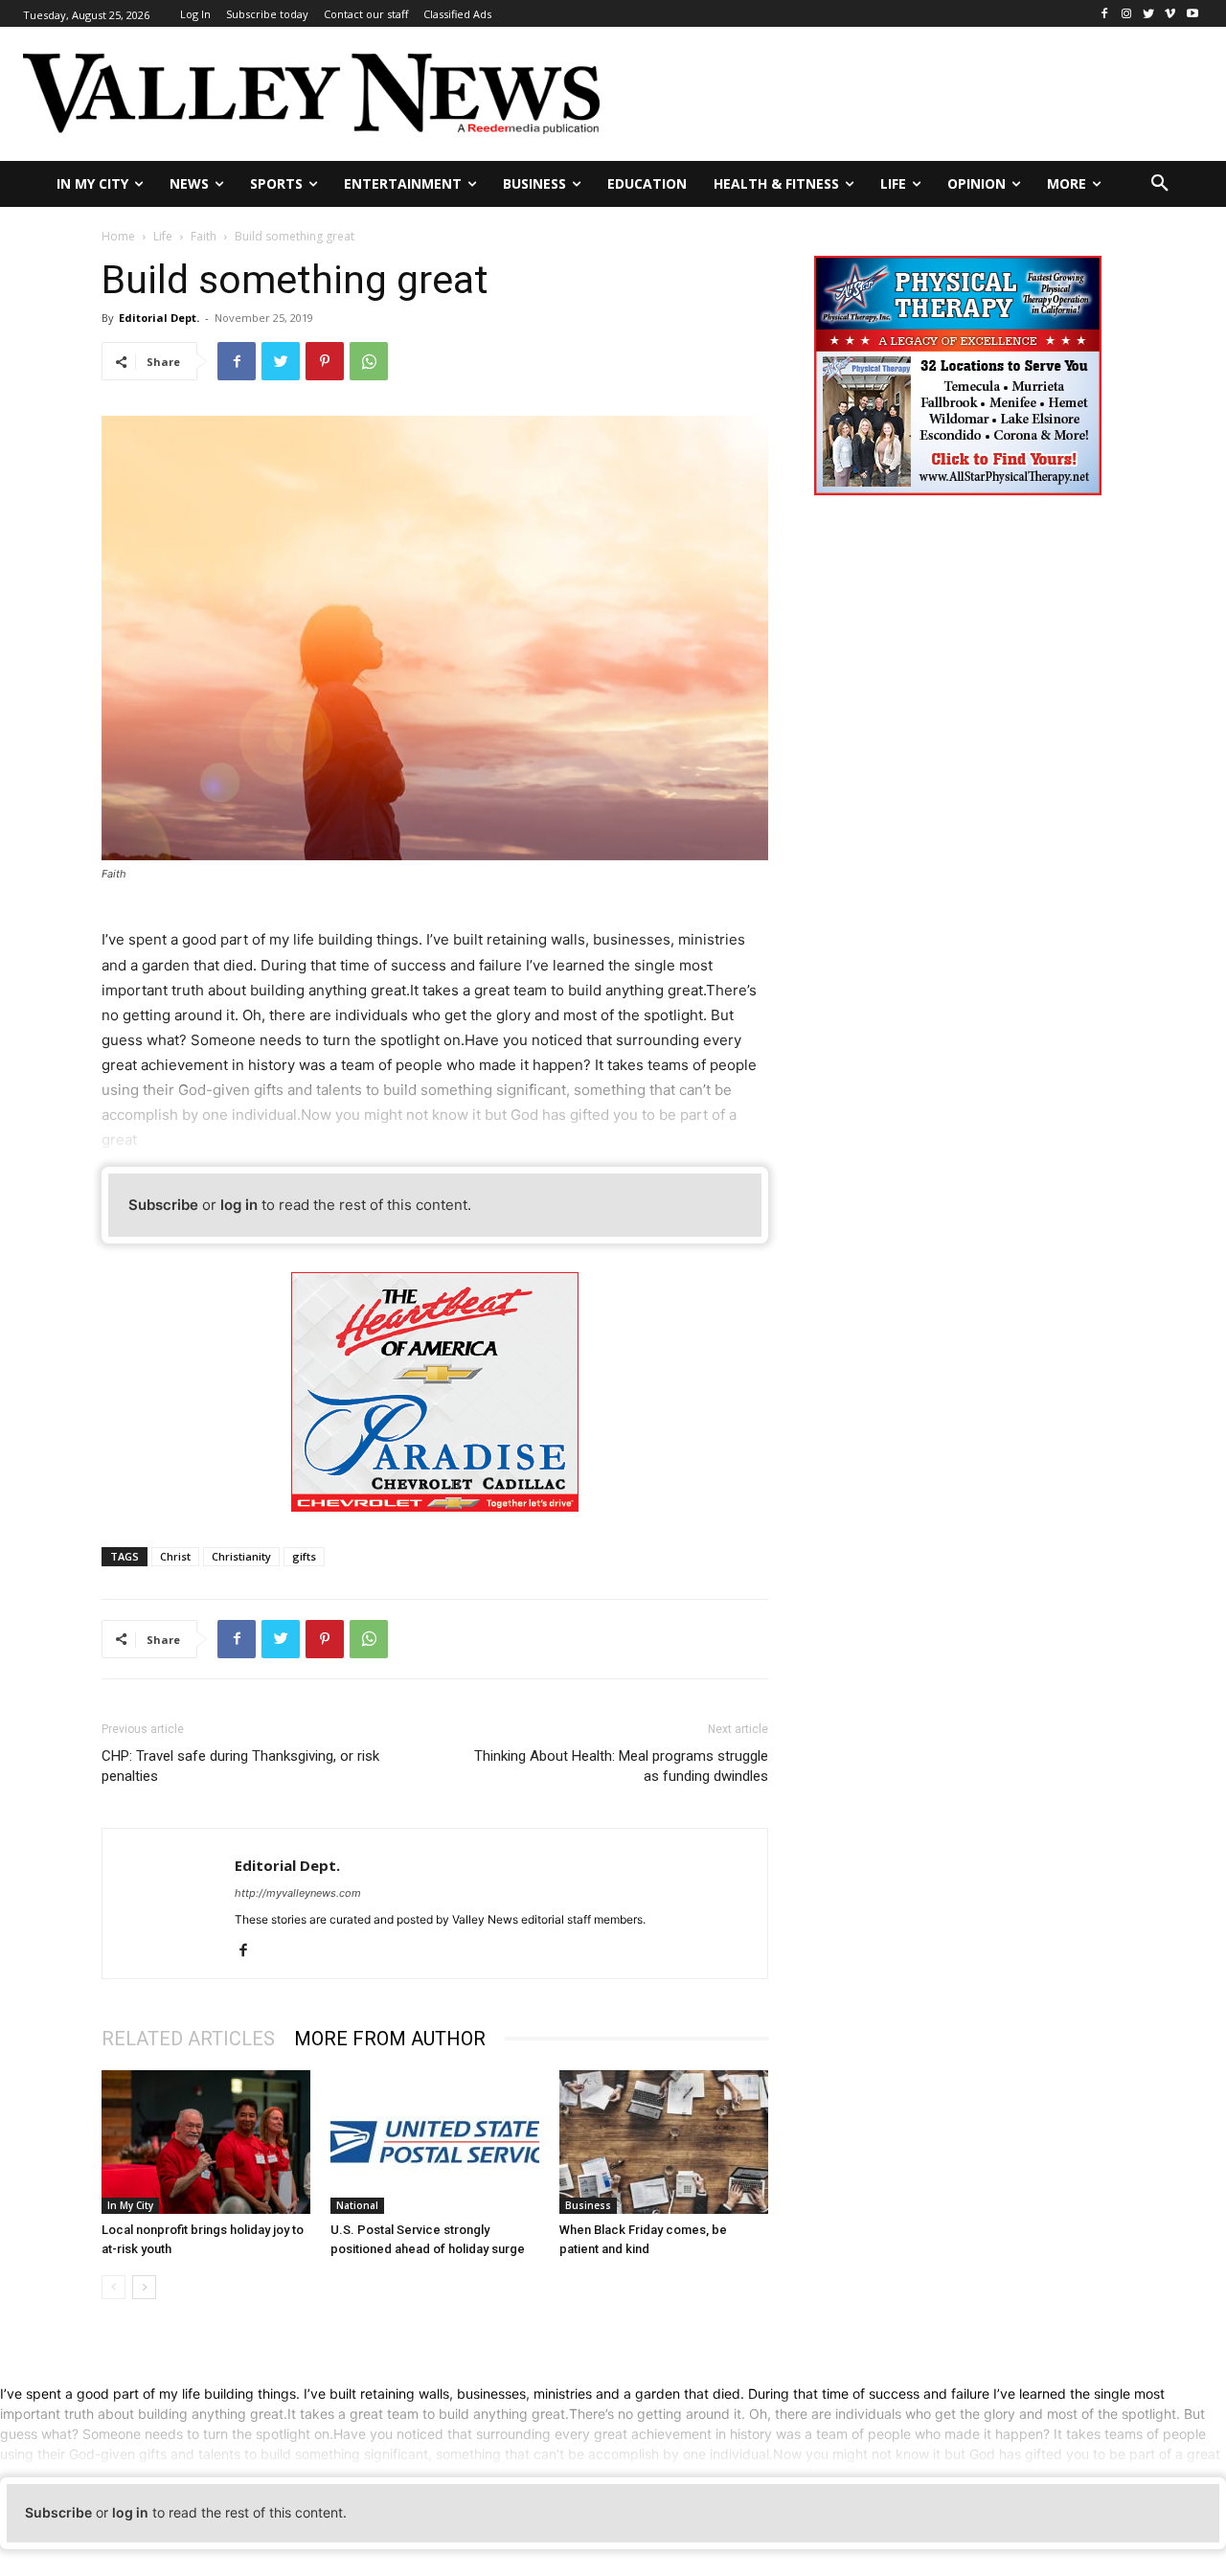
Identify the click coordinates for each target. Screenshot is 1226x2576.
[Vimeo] (1170, 14)
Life (163, 236)
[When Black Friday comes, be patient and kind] (664, 2142)
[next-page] (144, 2287)
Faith (204, 236)
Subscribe (163, 1205)
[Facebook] (1105, 14)
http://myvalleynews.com (298, 1893)
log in (239, 1205)
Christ (175, 1556)
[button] (1160, 184)
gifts (304, 1556)
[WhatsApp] (369, 361)
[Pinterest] (325, 361)
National (357, 2205)
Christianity (241, 1556)
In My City (130, 2205)
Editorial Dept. (159, 318)
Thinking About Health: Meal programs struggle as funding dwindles (621, 1766)
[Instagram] (1127, 14)
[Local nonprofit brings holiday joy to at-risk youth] (206, 2142)
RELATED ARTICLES (188, 2039)
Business (588, 2205)
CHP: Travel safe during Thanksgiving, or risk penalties (240, 1766)
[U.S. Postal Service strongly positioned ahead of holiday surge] (435, 2142)
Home (118, 236)
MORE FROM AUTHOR (390, 2039)
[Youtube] (1192, 14)
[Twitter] (1149, 14)
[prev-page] (114, 2287)
